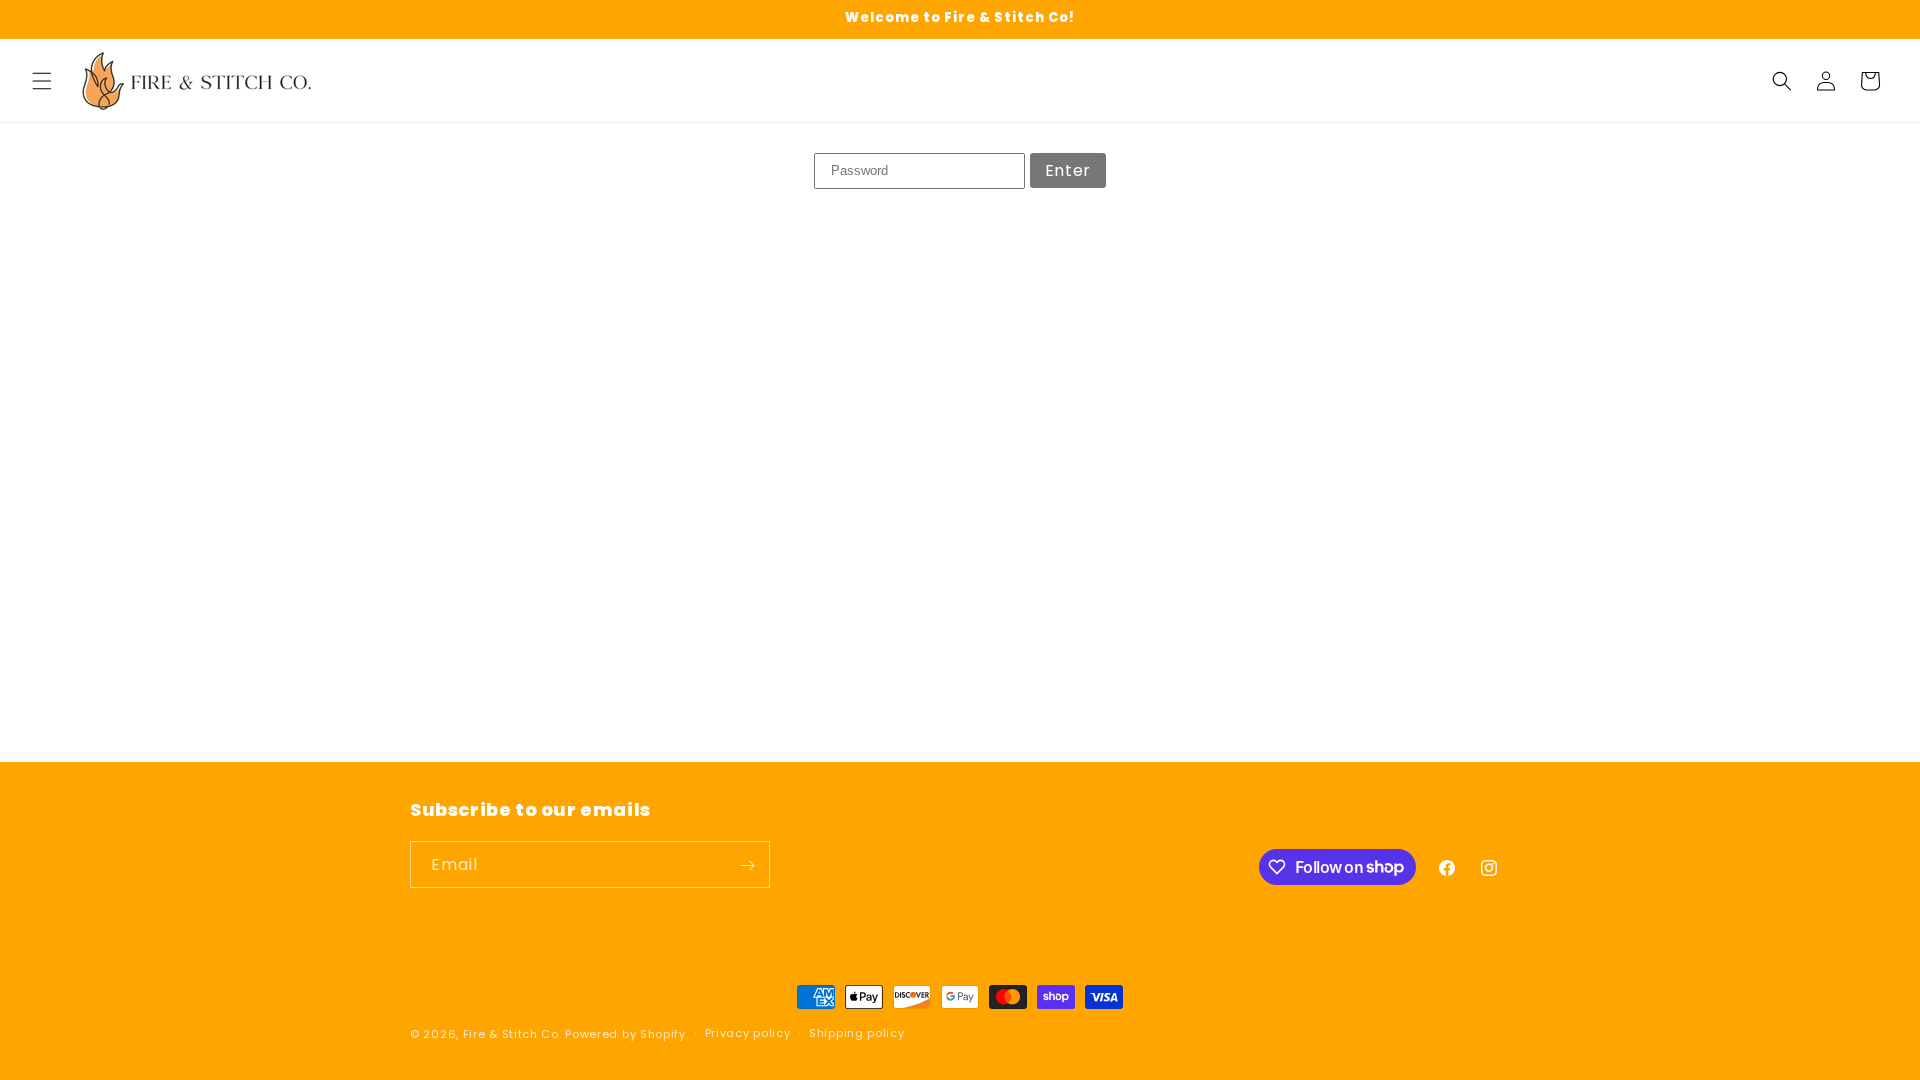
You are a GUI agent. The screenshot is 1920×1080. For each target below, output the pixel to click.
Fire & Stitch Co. (512, 1034)
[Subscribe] (747, 865)
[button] (42, 81)
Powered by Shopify (625, 1034)
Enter (1068, 170)
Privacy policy (748, 1033)
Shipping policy (857, 1033)
